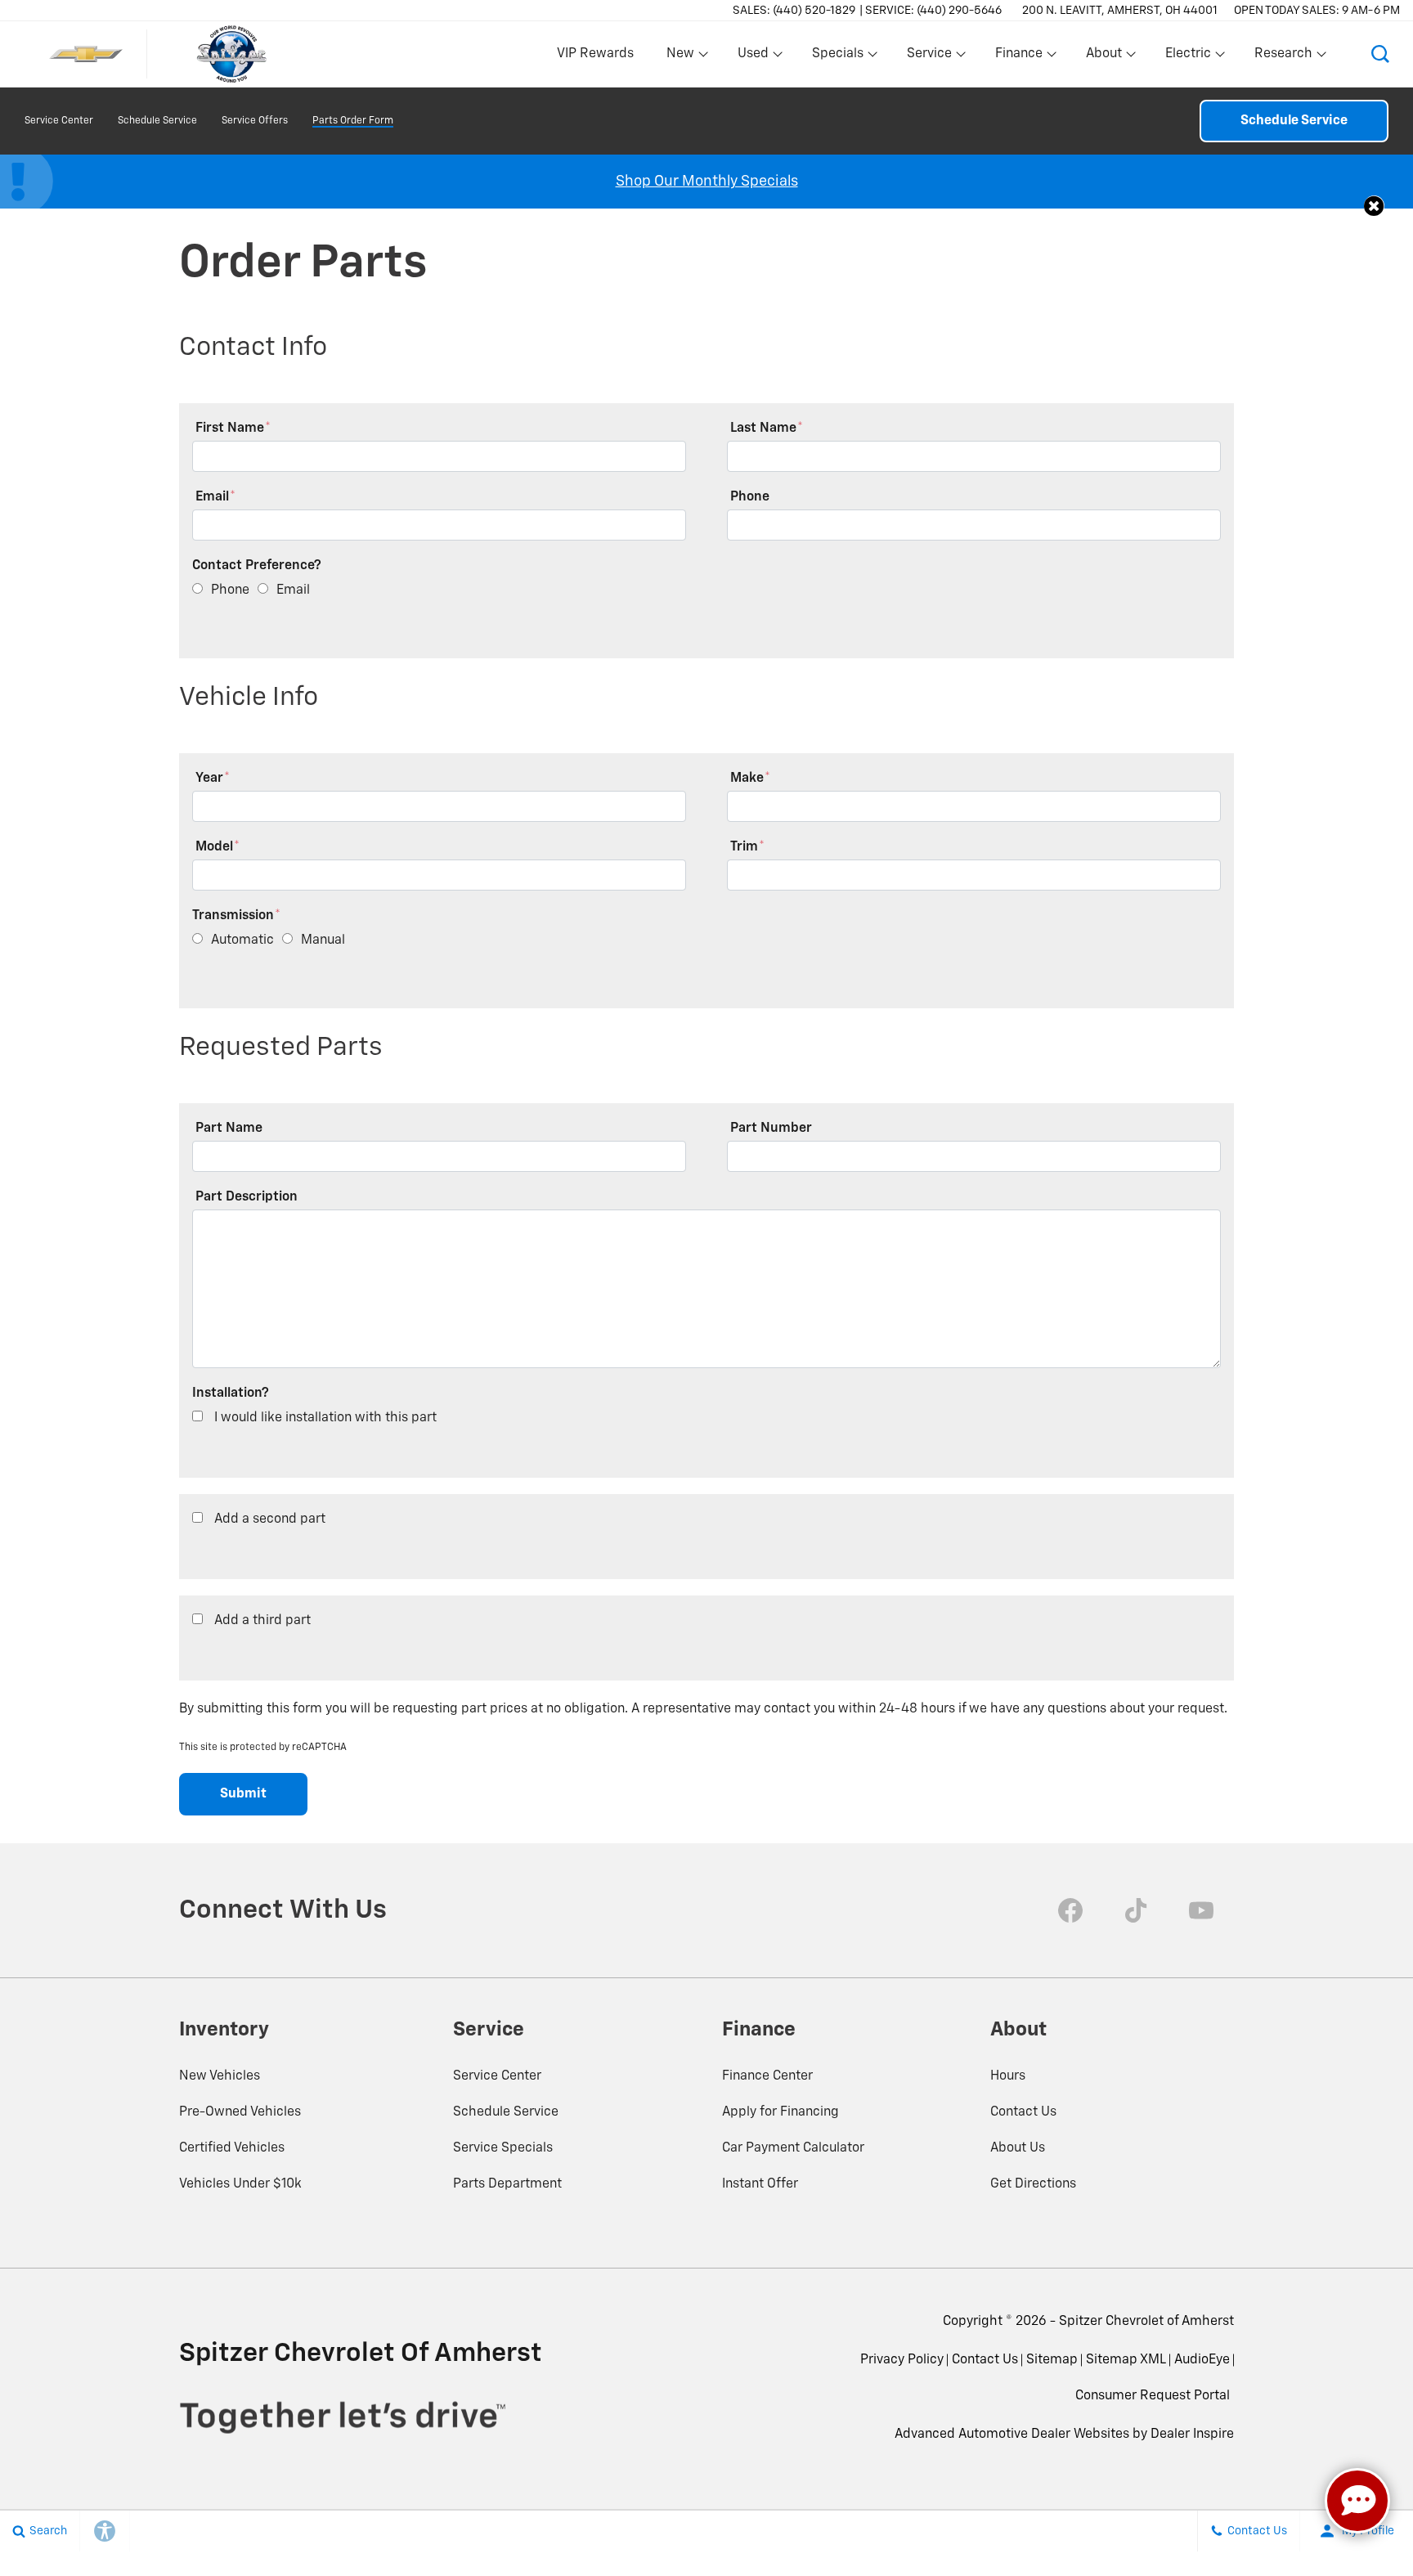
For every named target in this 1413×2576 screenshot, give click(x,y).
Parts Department (507, 2184)
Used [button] (754, 57)
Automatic (242, 940)
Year (213, 779)
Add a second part (270, 1519)
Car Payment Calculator (793, 2148)
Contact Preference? (257, 566)
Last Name (767, 429)
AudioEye (1202, 2360)
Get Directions (1033, 2184)
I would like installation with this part (325, 1418)
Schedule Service (157, 121)
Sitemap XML (1126, 2360)
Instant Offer (760, 2184)
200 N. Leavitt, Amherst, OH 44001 (1120, 11)
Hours (1008, 2076)
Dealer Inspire (1192, 2435)
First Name (233, 429)
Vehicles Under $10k (240, 2184)
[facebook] (1070, 1910)
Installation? (231, 1393)
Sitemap (1052, 2360)
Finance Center (767, 2076)
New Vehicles (220, 2076)
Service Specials (503, 2148)
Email (215, 497)
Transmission (236, 916)
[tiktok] (1136, 1910)
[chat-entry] (1357, 2501)
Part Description (247, 1197)
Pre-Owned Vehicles (240, 2112)
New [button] (683, 57)
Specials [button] (837, 57)
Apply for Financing (781, 2112)
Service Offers (255, 121)
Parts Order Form (353, 121)
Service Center (59, 121)
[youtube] (1201, 1910)
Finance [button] (1018, 57)
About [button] (1103, 57)
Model (218, 847)
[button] (1380, 54)
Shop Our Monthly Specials (707, 182)
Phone (750, 497)
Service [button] (929, 57)
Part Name (229, 1129)
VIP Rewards (595, 54)
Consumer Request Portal (1153, 2396)
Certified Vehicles (232, 2148)
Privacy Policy (902, 2360)
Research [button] (1283, 57)
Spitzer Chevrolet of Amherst (1146, 2322)
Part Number (771, 1129)
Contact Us (1023, 2112)
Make (750, 779)
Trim (747, 847)
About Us (1018, 2148)
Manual (323, 940)
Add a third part (262, 1621)
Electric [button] (1188, 57)
